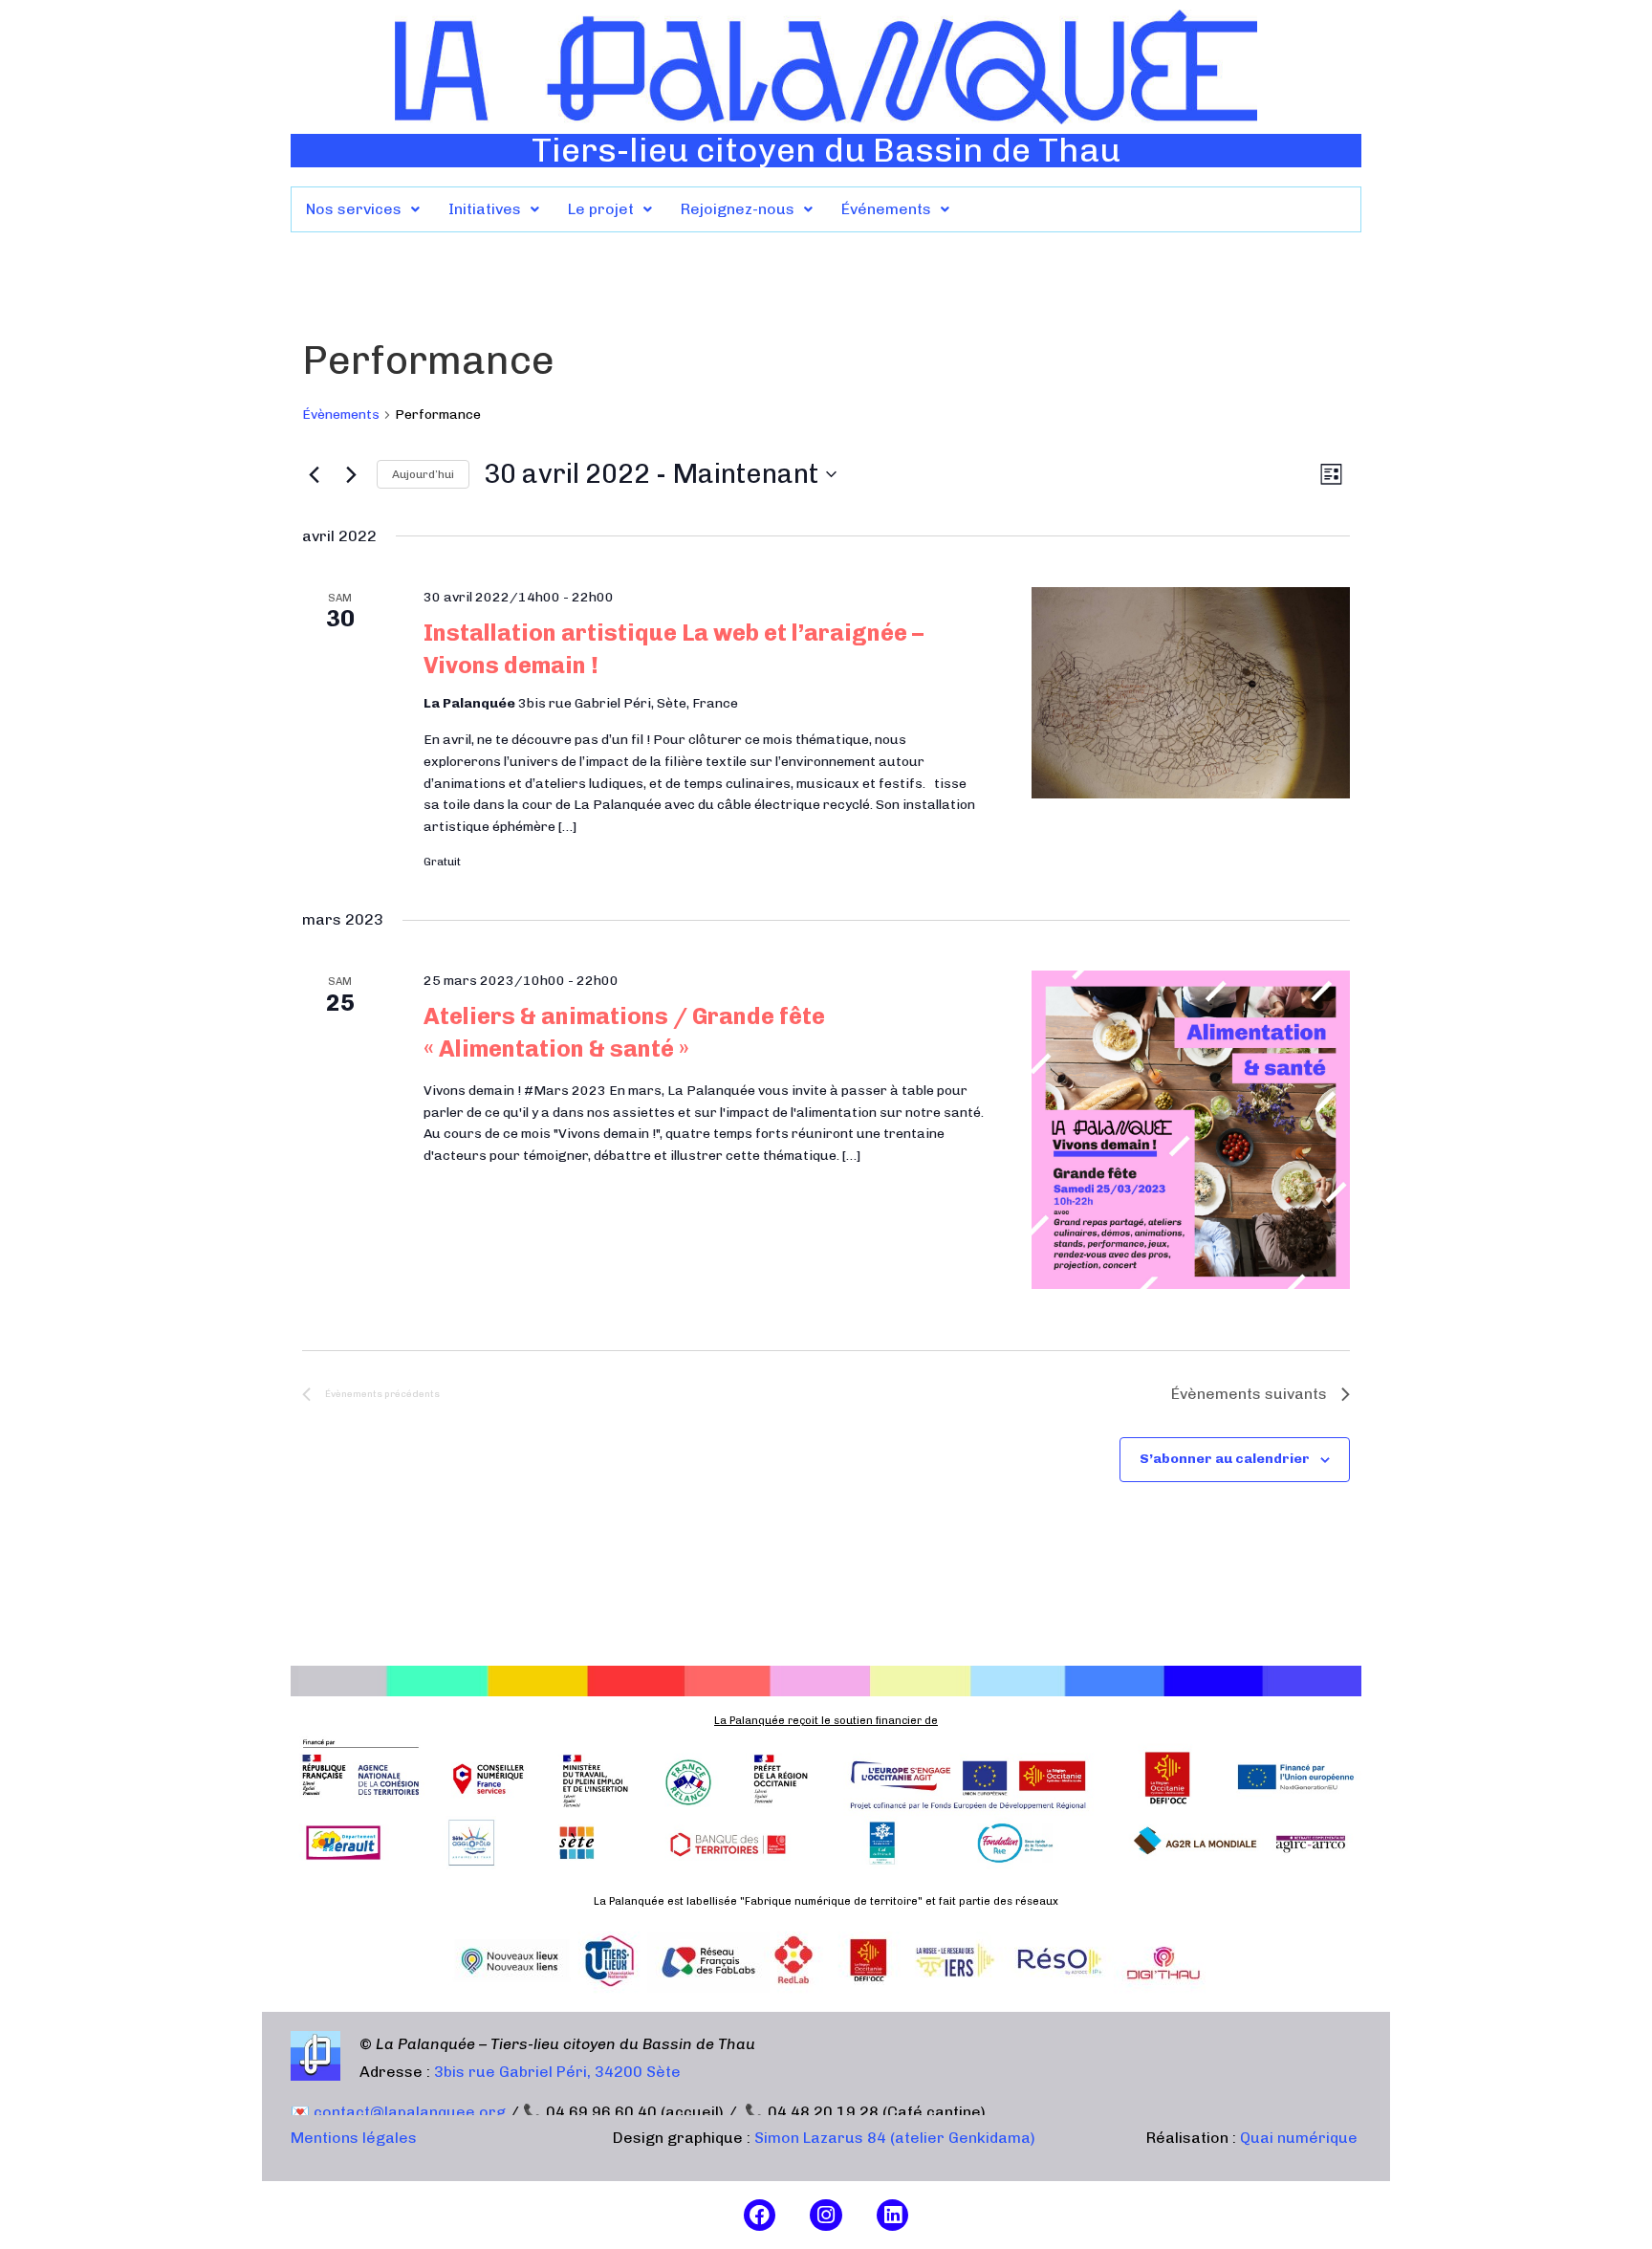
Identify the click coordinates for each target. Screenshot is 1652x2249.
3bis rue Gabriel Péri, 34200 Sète (557, 2072)
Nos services (354, 209)
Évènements (341, 415)
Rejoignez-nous (738, 209)
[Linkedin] (893, 2216)
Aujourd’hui (423, 474)
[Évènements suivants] (351, 474)
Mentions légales (354, 2138)
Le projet (601, 209)
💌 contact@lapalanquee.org (398, 2112)
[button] (363, 209)
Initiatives (485, 209)
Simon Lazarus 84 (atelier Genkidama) (895, 2138)
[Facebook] (760, 2216)
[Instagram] (826, 2216)
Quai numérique (1299, 2138)
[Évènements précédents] (314, 474)
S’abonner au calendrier (1225, 1459)
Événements (886, 209)
